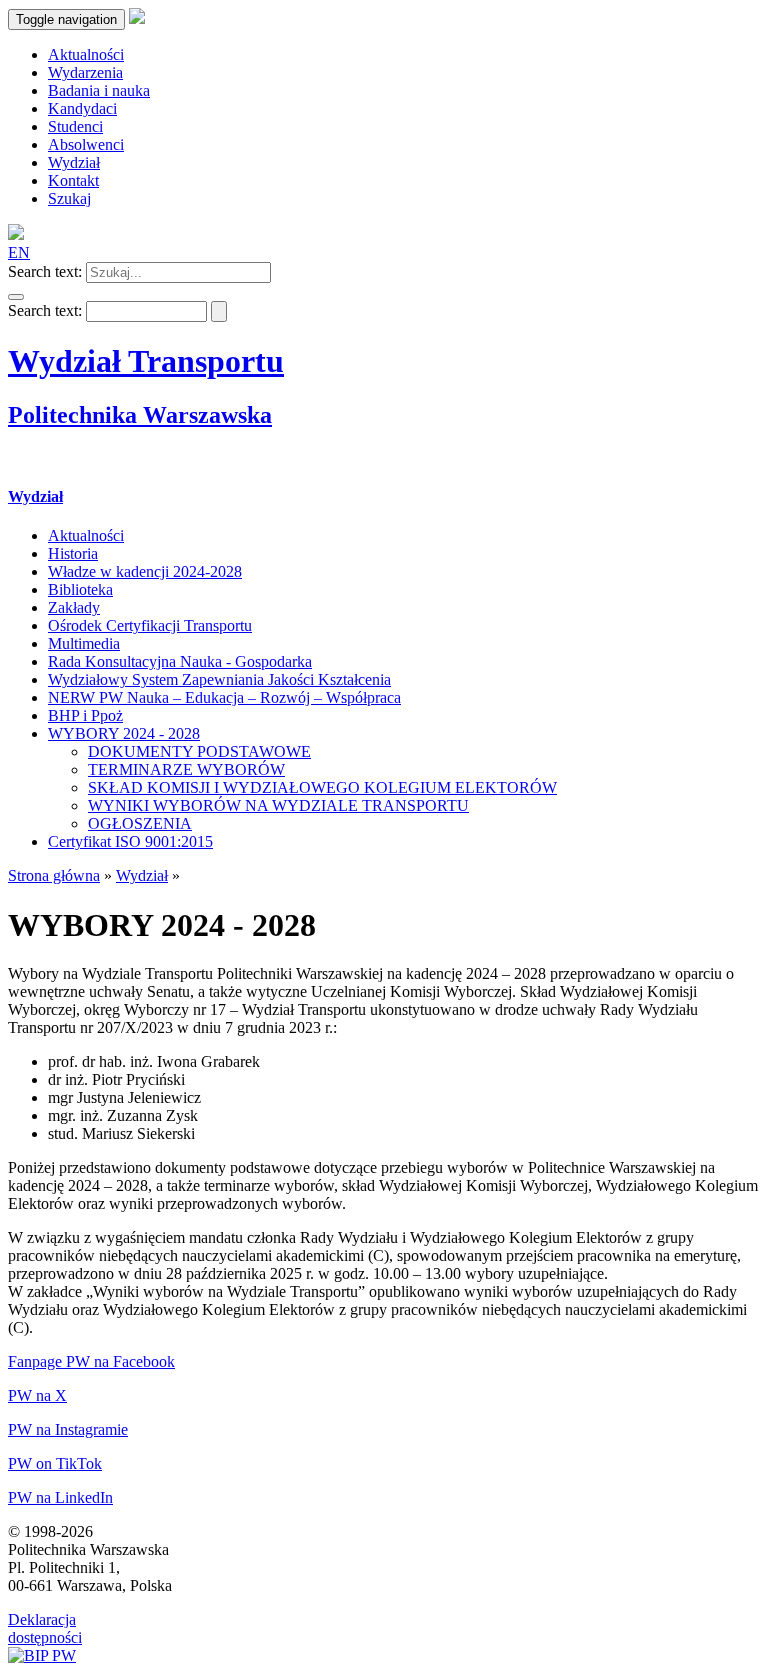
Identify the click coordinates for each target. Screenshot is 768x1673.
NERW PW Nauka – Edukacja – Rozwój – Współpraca (224, 697)
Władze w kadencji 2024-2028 (145, 571)
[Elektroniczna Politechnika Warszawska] (137, 18)
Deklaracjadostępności (45, 1628)
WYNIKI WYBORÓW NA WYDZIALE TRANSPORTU (278, 805)
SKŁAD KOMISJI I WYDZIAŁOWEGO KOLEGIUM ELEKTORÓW (322, 787)
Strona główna (54, 875)
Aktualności (86, 535)
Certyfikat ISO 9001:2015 (130, 841)
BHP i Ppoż (85, 715)
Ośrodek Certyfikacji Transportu (150, 625)
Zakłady (74, 607)
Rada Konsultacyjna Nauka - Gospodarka (180, 661)
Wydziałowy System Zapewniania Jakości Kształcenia (219, 679)
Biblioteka (80, 589)
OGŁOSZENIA (140, 823)
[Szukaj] (16, 297)
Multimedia (84, 643)
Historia (73, 553)
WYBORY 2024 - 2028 (124, 733)
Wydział (35, 496)
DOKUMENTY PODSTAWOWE (199, 751)
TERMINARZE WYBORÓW (186, 769)
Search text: (45, 271)
